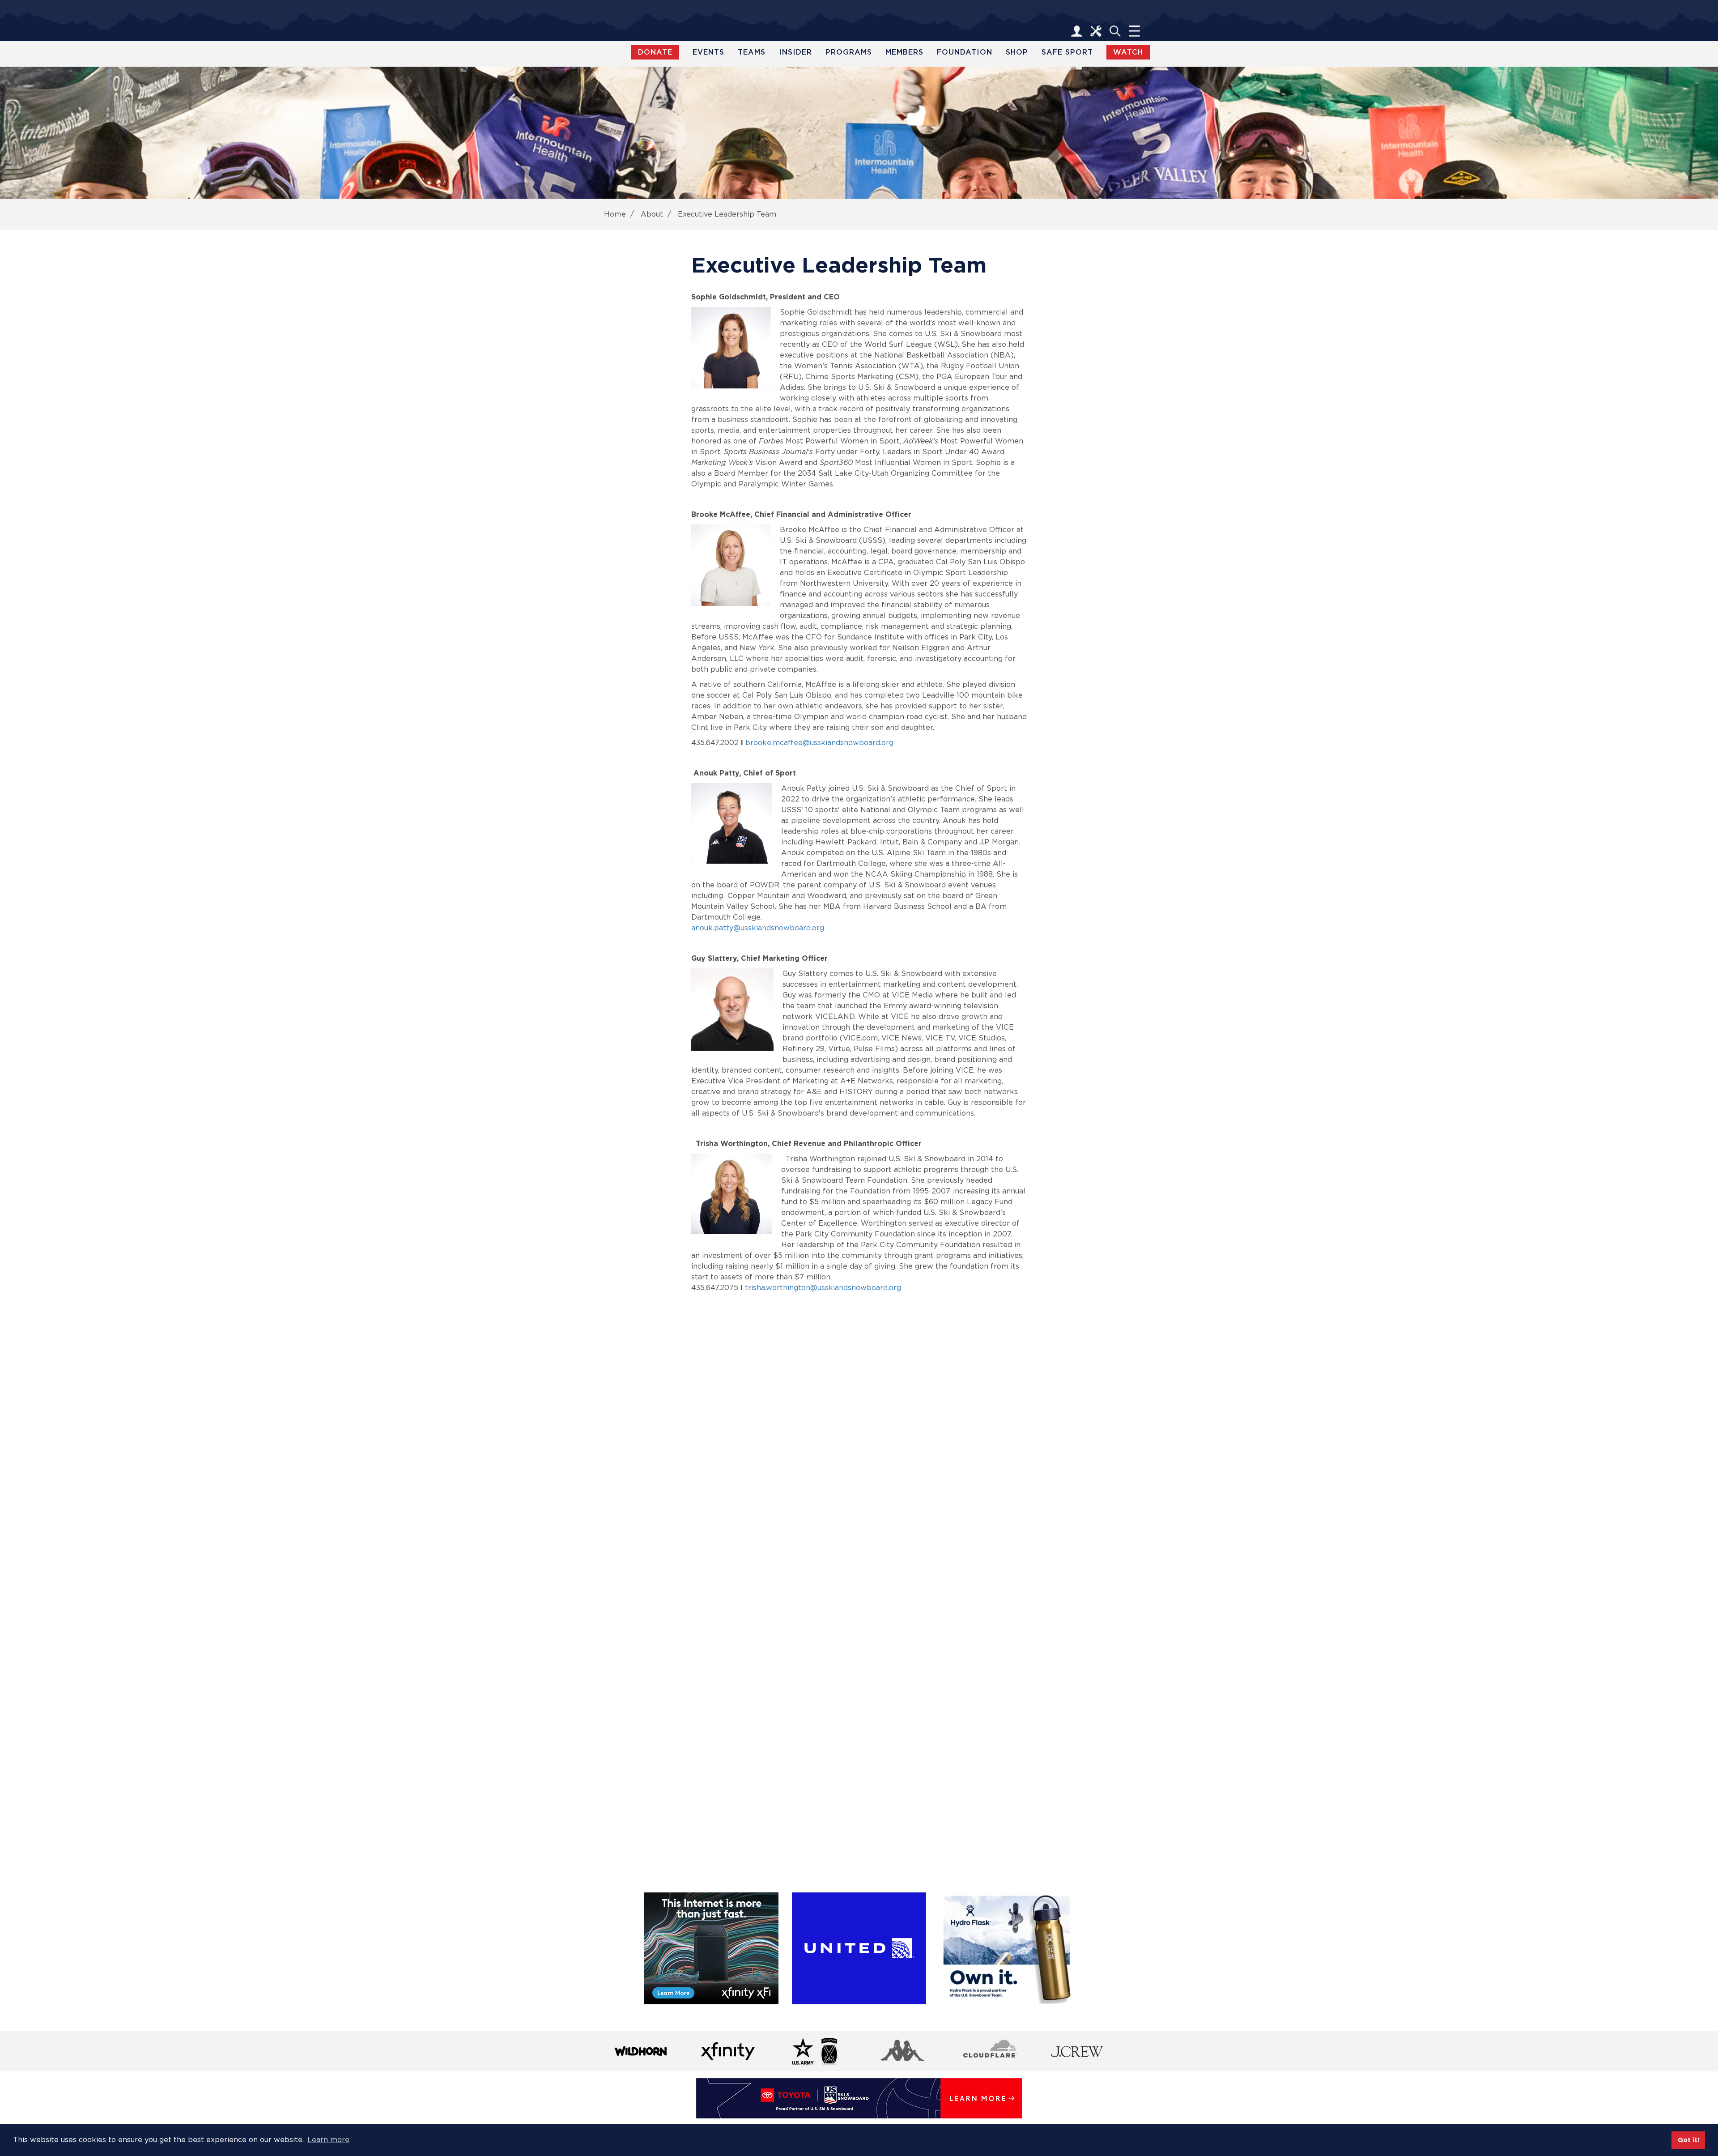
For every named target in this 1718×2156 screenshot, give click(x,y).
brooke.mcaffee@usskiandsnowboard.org (819, 743)
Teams (752, 52)
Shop (1017, 52)
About (652, 214)
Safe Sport (1067, 52)
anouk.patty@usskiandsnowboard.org (758, 928)
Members (904, 52)
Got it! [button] (1688, 2140)
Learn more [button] (328, 2140)
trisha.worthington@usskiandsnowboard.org (823, 1288)
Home (615, 214)
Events (708, 52)
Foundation (965, 52)
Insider (795, 52)
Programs (849, 52)
